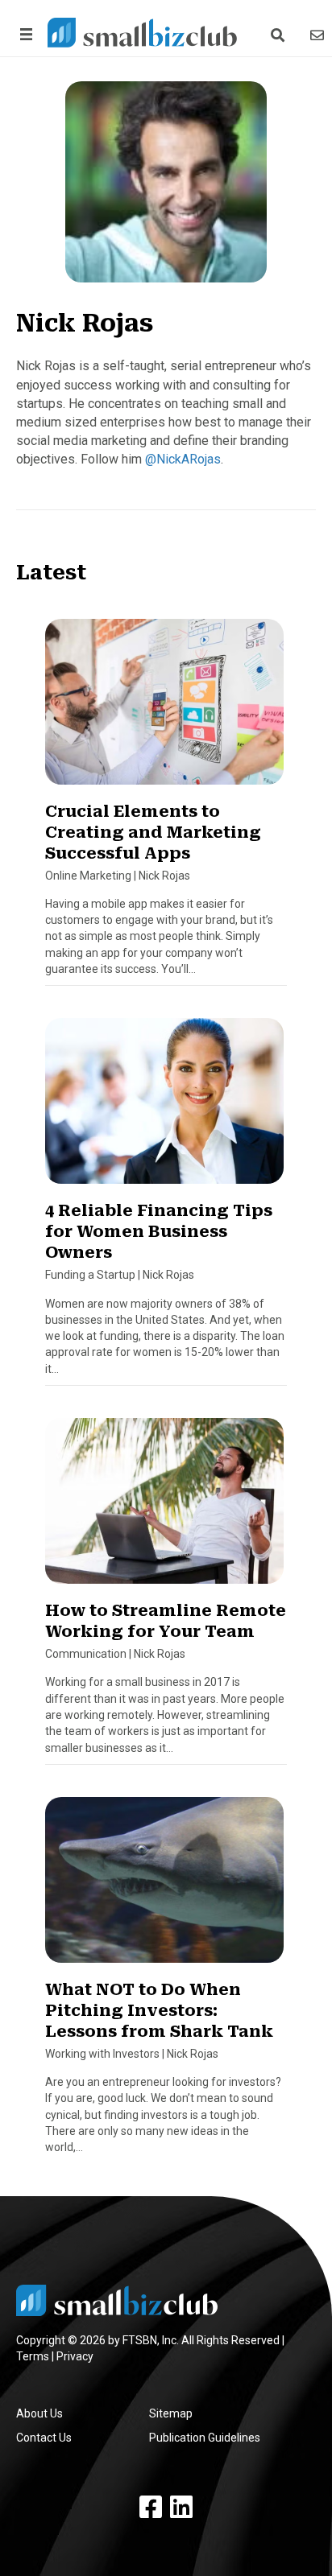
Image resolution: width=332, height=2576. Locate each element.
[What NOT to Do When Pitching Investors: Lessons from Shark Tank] (164, 1887)
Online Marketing (88, 876)
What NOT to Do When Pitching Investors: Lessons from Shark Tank (159, 2010)
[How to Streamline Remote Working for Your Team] (164, 1508)
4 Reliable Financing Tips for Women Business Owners (159, 1231)
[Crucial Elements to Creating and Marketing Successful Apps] (164, 708)
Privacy (75, 2356)
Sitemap (171, 2413)
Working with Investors (102, 2054)
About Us (39, 2413)
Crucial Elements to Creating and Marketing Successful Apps (153, 832)
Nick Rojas (164, 876)
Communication (86, 1654)
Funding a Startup (90, 1275)
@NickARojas (183, 459)
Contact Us (44, 2438)
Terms (33, 2356)
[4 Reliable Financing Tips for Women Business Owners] (164, 1108)
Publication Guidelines (205, 2438)
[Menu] (23, 34)
